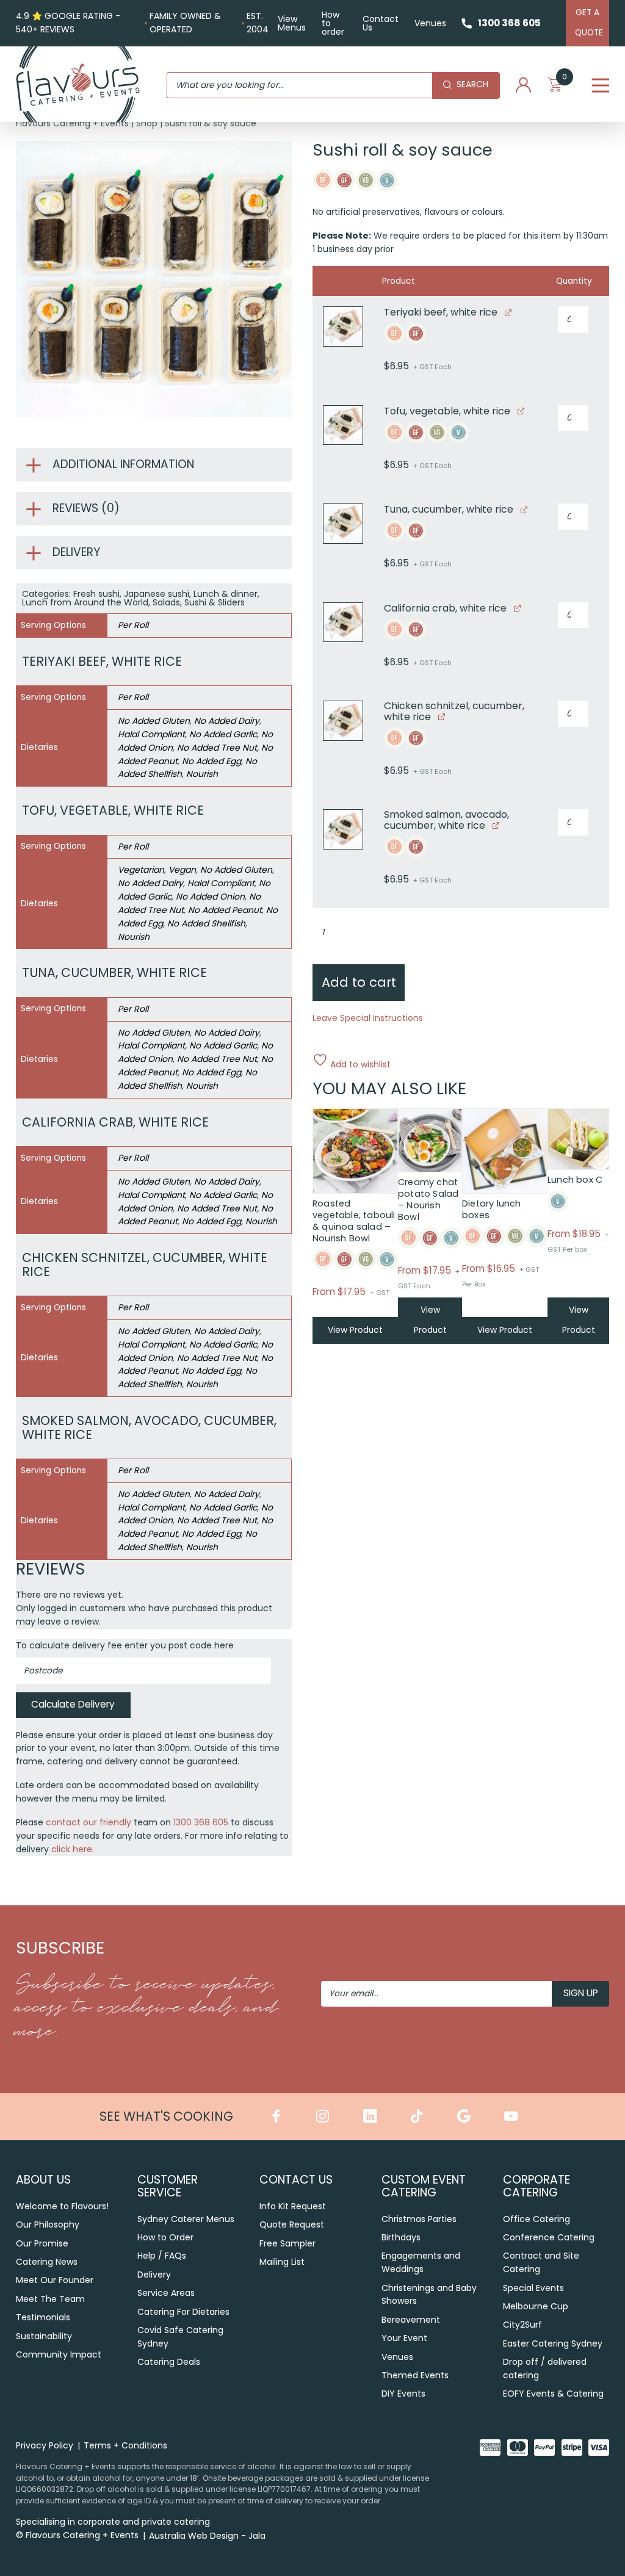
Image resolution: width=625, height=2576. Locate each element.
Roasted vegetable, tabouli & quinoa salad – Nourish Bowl (354, 1221)
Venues (430, 23)
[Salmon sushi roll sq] (343, 829)
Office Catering (536, 2219)
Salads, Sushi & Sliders (199, 602)
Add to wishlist (359, 1063)
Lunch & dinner (226, 594)
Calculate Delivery (73, 1704)
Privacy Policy (45, 2445)
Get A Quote (589, 23)
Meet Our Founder (55, 2280)
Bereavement (411, 2320)
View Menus (292, 23)
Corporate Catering (536, 2186)
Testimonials (43, 2317)
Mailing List (282, 2262)
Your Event (404, 2338)
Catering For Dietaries (183, 2312)
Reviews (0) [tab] (86, 508)
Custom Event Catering (424, 2186)
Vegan (182, 870)
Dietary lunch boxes (492, 1209)
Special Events (533, 2288)
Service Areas (166, 2293)
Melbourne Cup (536, 2306)
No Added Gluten (154, 721)
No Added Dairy (227, 721)
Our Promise (42, 2243)
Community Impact (59, 2354)
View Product (355, 1330)
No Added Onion (210, 897)
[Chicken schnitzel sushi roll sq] (343, 721)
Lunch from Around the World (85, 602)
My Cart (565, 80)
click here (72, 1849)
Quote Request (292, 2224)
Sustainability (44, 2336)
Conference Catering (549, 2237)
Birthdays (401, 2237)
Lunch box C (575, 1180)
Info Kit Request (293, 2206)
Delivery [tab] (76, 552)
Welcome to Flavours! (62, 2206)
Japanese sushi (157, 594)
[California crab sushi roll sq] (343, 622)
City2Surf (522, 2325)
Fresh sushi (96, 594)
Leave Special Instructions (368, 1018)
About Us (43, 2180)
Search (472, 85)
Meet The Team (50, 2299)
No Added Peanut (225, 910)
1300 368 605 (509, 23)
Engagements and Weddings (421, 2262)
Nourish (202, 774)
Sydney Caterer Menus (186, 2219)
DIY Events (403, 2394)
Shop (147, 123)
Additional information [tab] (123, 464)
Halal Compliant (151, 734)
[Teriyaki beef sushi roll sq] (343, 327)
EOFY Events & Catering (553, 2394)
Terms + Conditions (125, 2445)
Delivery (154, 2275)
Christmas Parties (419, 2219)
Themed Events (415, 2375)
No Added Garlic (223, 734)
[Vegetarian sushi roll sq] (343, 425)
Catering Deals (169, 2362)
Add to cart (359, 982)
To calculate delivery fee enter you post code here (125, 1645)
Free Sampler (287, 2243)
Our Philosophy (48, 2224)
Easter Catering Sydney (553, 2343)
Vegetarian (141, 870)
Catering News (47, 2262)
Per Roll (133, 625)
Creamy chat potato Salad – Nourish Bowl (428, 1200)
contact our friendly (89, 1822)
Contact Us (381, 23)
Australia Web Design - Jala (207, 2536)
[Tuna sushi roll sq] (343, 524)
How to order (333, 23)
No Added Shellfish (206, 923)
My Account (524, 85)
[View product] (508, 312)
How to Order (165, 2237)
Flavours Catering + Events (72, 123)
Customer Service (168, 2186)
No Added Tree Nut (217, 748)
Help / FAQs (162, 2256)
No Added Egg (211, 761)
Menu (600, 86)
